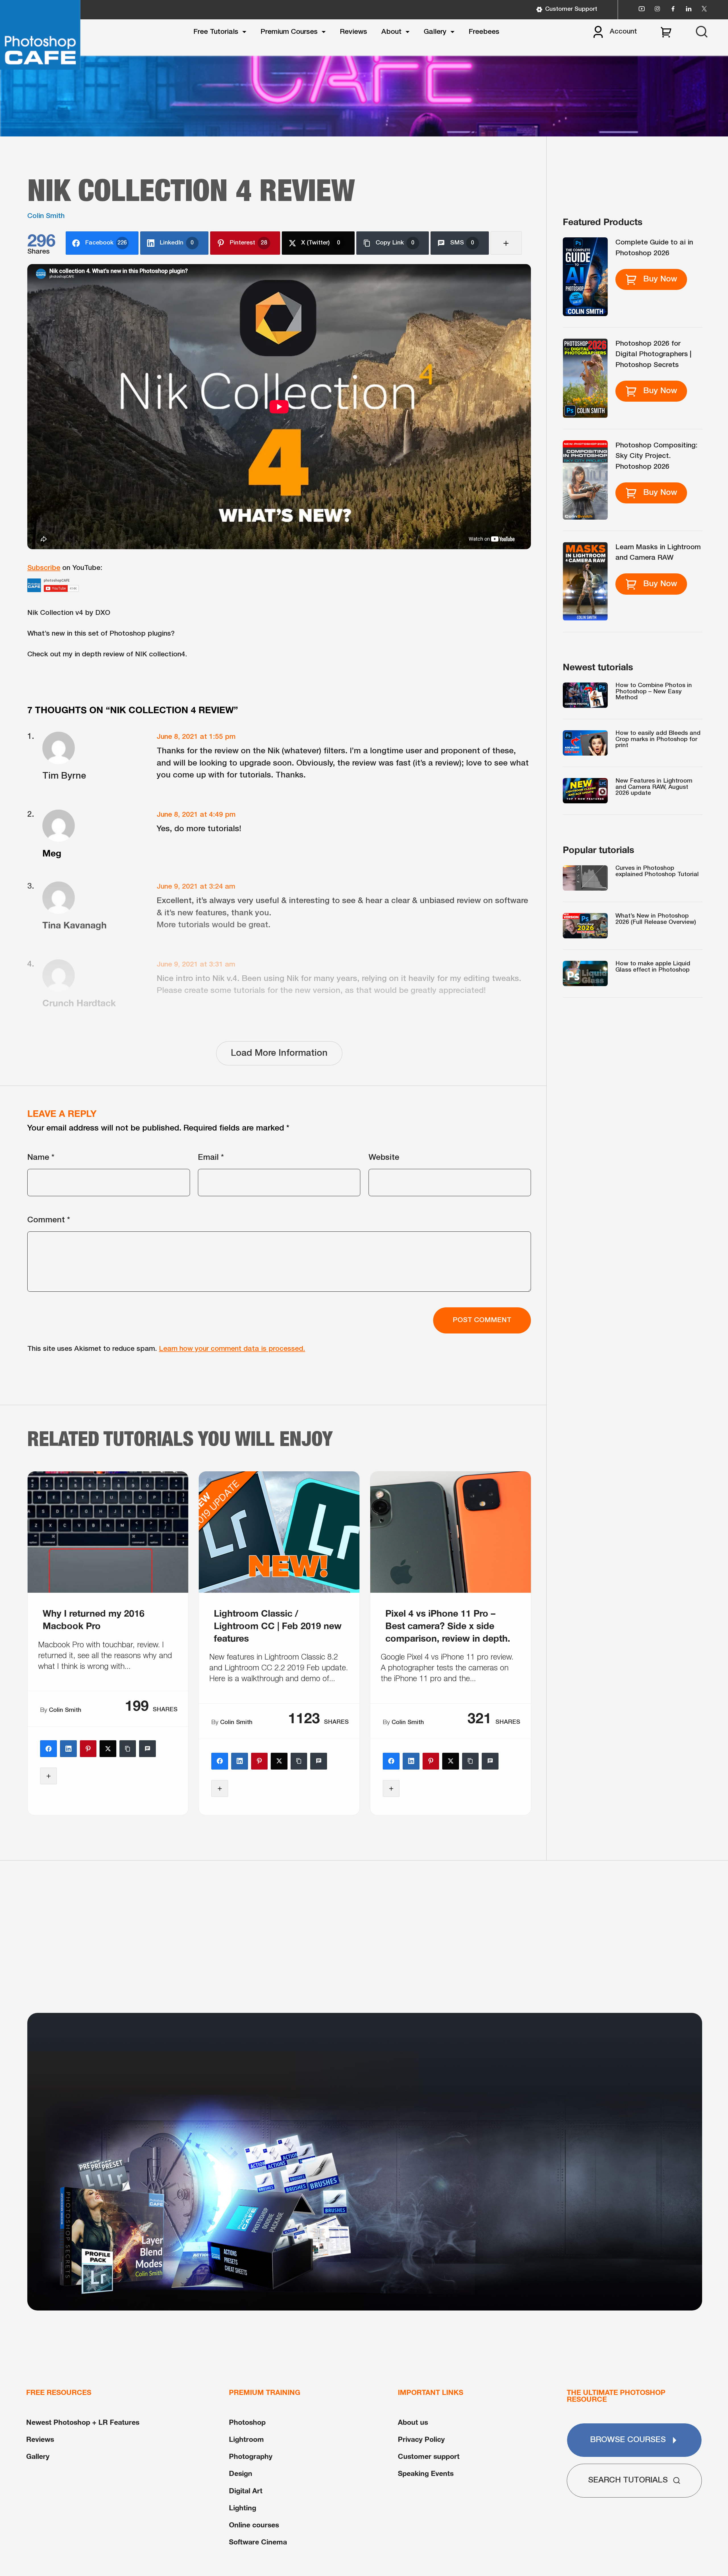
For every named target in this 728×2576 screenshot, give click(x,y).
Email (211, 1158)
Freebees (484, 32)
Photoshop (247, 2422)
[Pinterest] (88, 1749)
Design (241, 2473)
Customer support (429, 2456)
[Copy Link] (128, 1749)
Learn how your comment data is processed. (232, 1349)
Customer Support (571, 9)
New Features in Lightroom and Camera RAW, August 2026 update (654, 787)
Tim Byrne (64, 776)
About (391, 32)
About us (413, 2422)
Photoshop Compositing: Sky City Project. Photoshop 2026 (656, 456)
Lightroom (246, 2439)
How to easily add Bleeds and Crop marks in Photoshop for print (658, 739)
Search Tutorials (628, 2480)
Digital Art (246, 2491)
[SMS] (147, 1749)
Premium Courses (289, 32)
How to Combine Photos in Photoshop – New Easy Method (654, 692)
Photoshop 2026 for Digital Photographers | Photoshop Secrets (653, 354)
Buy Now (660, 279)
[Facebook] (48, 1749)
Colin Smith (46, 216)
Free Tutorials (216, 32)
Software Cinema (258, 2542)
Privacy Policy (421, 2439)
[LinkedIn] (68, 1749)
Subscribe (44, 568)
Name (41, 1158)
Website (384, 1158)
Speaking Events (426, 2473)
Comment (49, 1220)
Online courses (254, 2525)
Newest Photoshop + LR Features (83, 2422)
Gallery (435, 32)
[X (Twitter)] (108, 1749)
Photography (251, 2456)
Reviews (353, 32)
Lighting (243, 2508)
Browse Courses (628, 2440)
